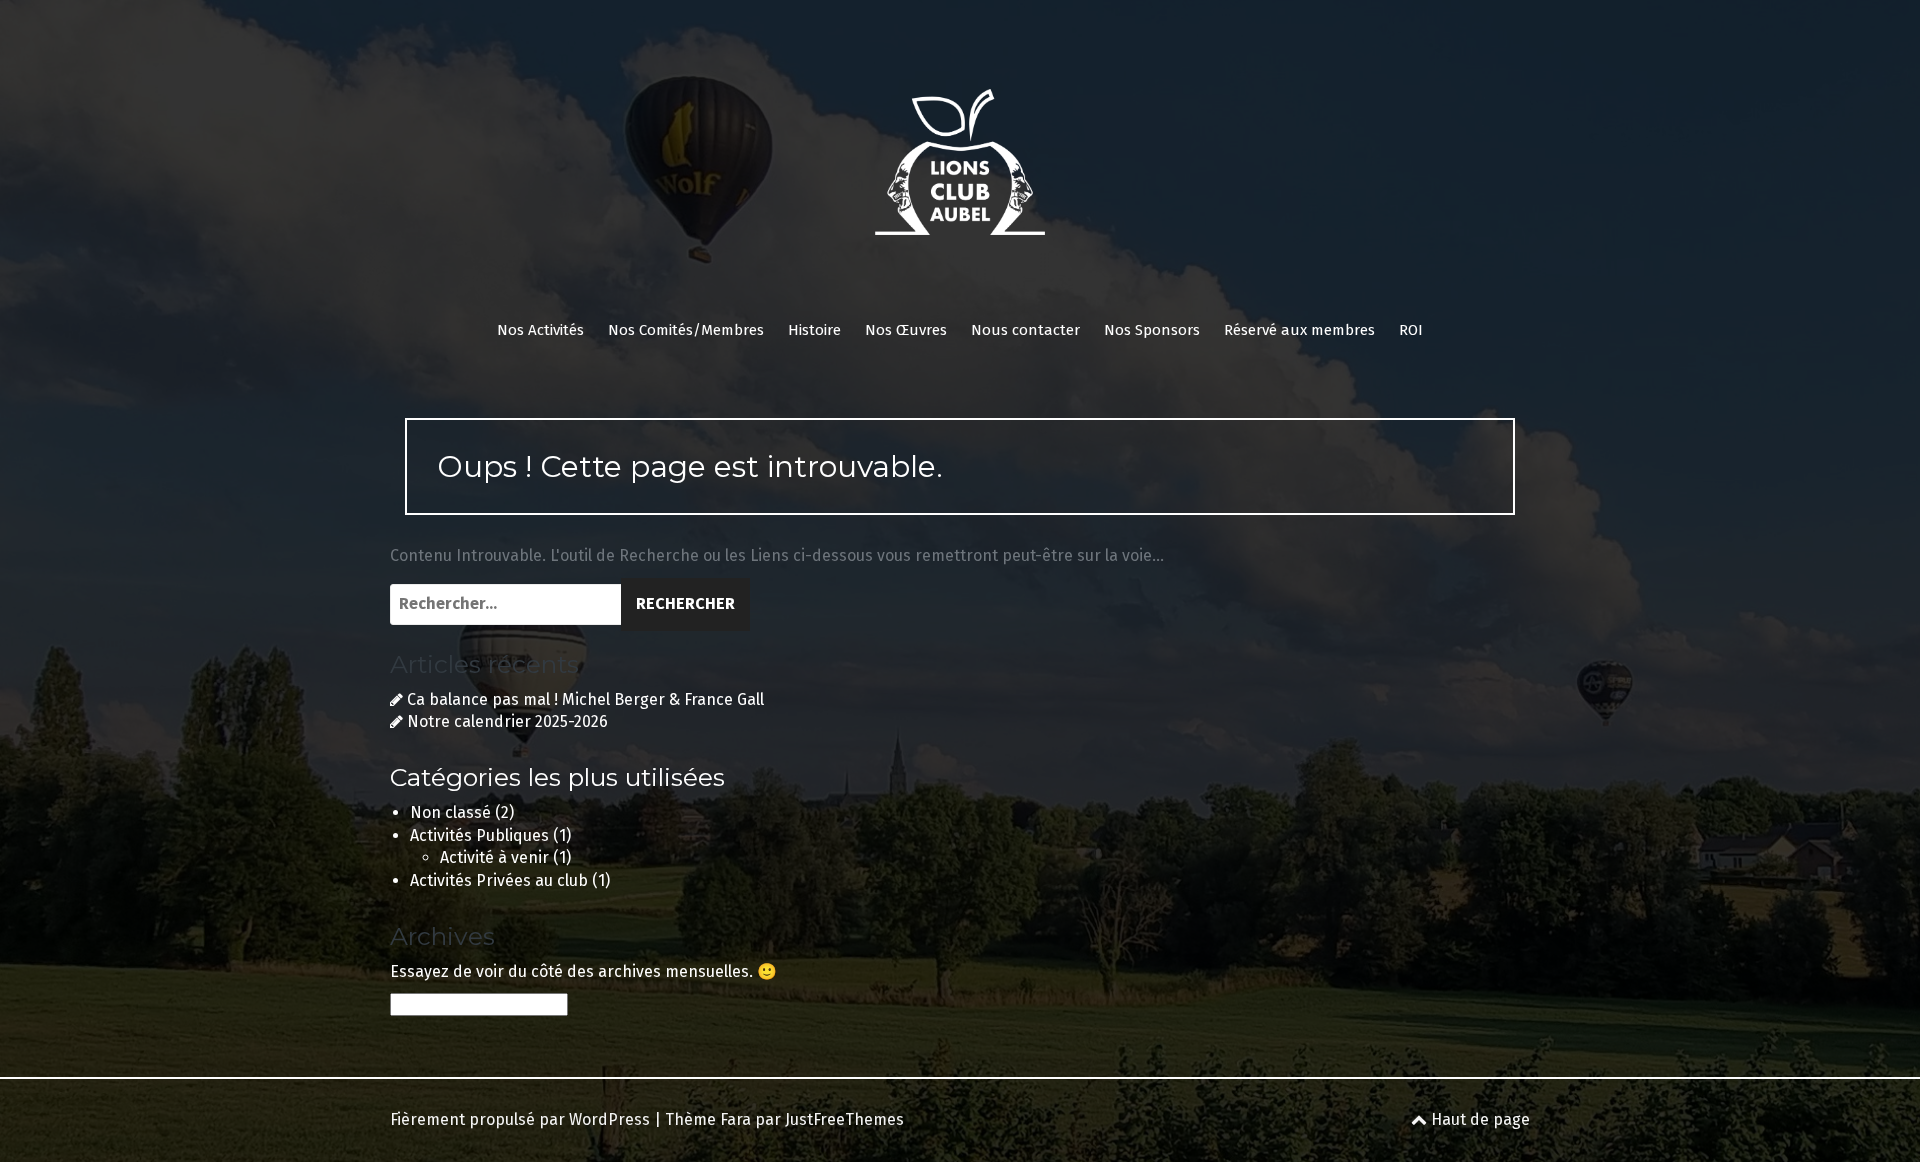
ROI (1411, 330)
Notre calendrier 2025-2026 (507, 721)
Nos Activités (540, 330)
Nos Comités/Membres (686, 330)
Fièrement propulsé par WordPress (520, 1119)
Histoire (814, 330)
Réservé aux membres (1299, 330)
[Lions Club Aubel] (960, 168)
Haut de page (1478, 1119)
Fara (735, 1119)
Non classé (450, 812)
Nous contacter (1025, 330)
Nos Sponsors (1152, 330)
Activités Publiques (479, 835)
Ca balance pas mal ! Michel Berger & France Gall (585, 699)
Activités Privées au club (499, 880)
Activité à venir (494, 857)
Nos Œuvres (906, 330)
